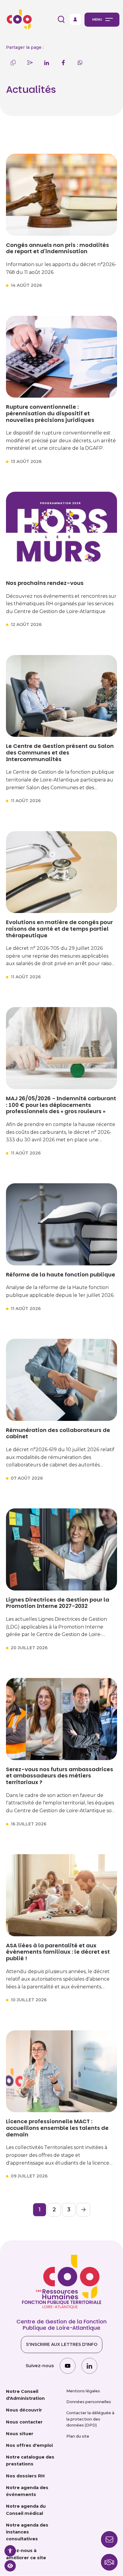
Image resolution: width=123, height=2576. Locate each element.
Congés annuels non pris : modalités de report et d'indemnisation (57, 248)
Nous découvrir (24, 2410)
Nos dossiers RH (25, 2476)
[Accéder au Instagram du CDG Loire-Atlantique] (68, 2366)
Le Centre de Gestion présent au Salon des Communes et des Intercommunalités (60, 753)
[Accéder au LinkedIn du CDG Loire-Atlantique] (89, 2366)
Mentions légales (83, 2391)
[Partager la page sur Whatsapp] (80, 63)
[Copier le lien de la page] (13, 63)
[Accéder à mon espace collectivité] (75, 19)
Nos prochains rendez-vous (45, 583)
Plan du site (78, 2436)
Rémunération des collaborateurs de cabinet (58, 1433)
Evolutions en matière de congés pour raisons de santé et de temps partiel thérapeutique (59, 929)
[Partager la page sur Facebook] (63, 63)
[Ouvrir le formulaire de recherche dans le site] (61, 19)
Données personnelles (89, 2402)
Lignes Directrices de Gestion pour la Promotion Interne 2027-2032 (58, 1603)
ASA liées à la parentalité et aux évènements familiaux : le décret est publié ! (58, 1952)
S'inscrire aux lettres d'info (62, 2344)
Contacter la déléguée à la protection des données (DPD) (90, 2419)
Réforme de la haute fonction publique (61, 1275)
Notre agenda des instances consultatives (27, 2532)
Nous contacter (24, 2422)
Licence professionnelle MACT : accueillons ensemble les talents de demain (57, 2128)
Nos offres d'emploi (29, 2445)
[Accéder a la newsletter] (109, 2539)
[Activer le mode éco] (10, 2566)
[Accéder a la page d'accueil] (18, 19)
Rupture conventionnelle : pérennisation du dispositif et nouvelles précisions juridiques (50, 413)
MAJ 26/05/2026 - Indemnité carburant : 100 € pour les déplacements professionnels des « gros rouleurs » (61, 1105)
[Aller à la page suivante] (83, 2210)
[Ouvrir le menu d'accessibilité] (10, 2551)
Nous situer (20, 2434)
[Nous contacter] (109, 2562)
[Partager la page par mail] (30, 63)
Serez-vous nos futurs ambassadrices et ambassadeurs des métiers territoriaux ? (60, 1776)
